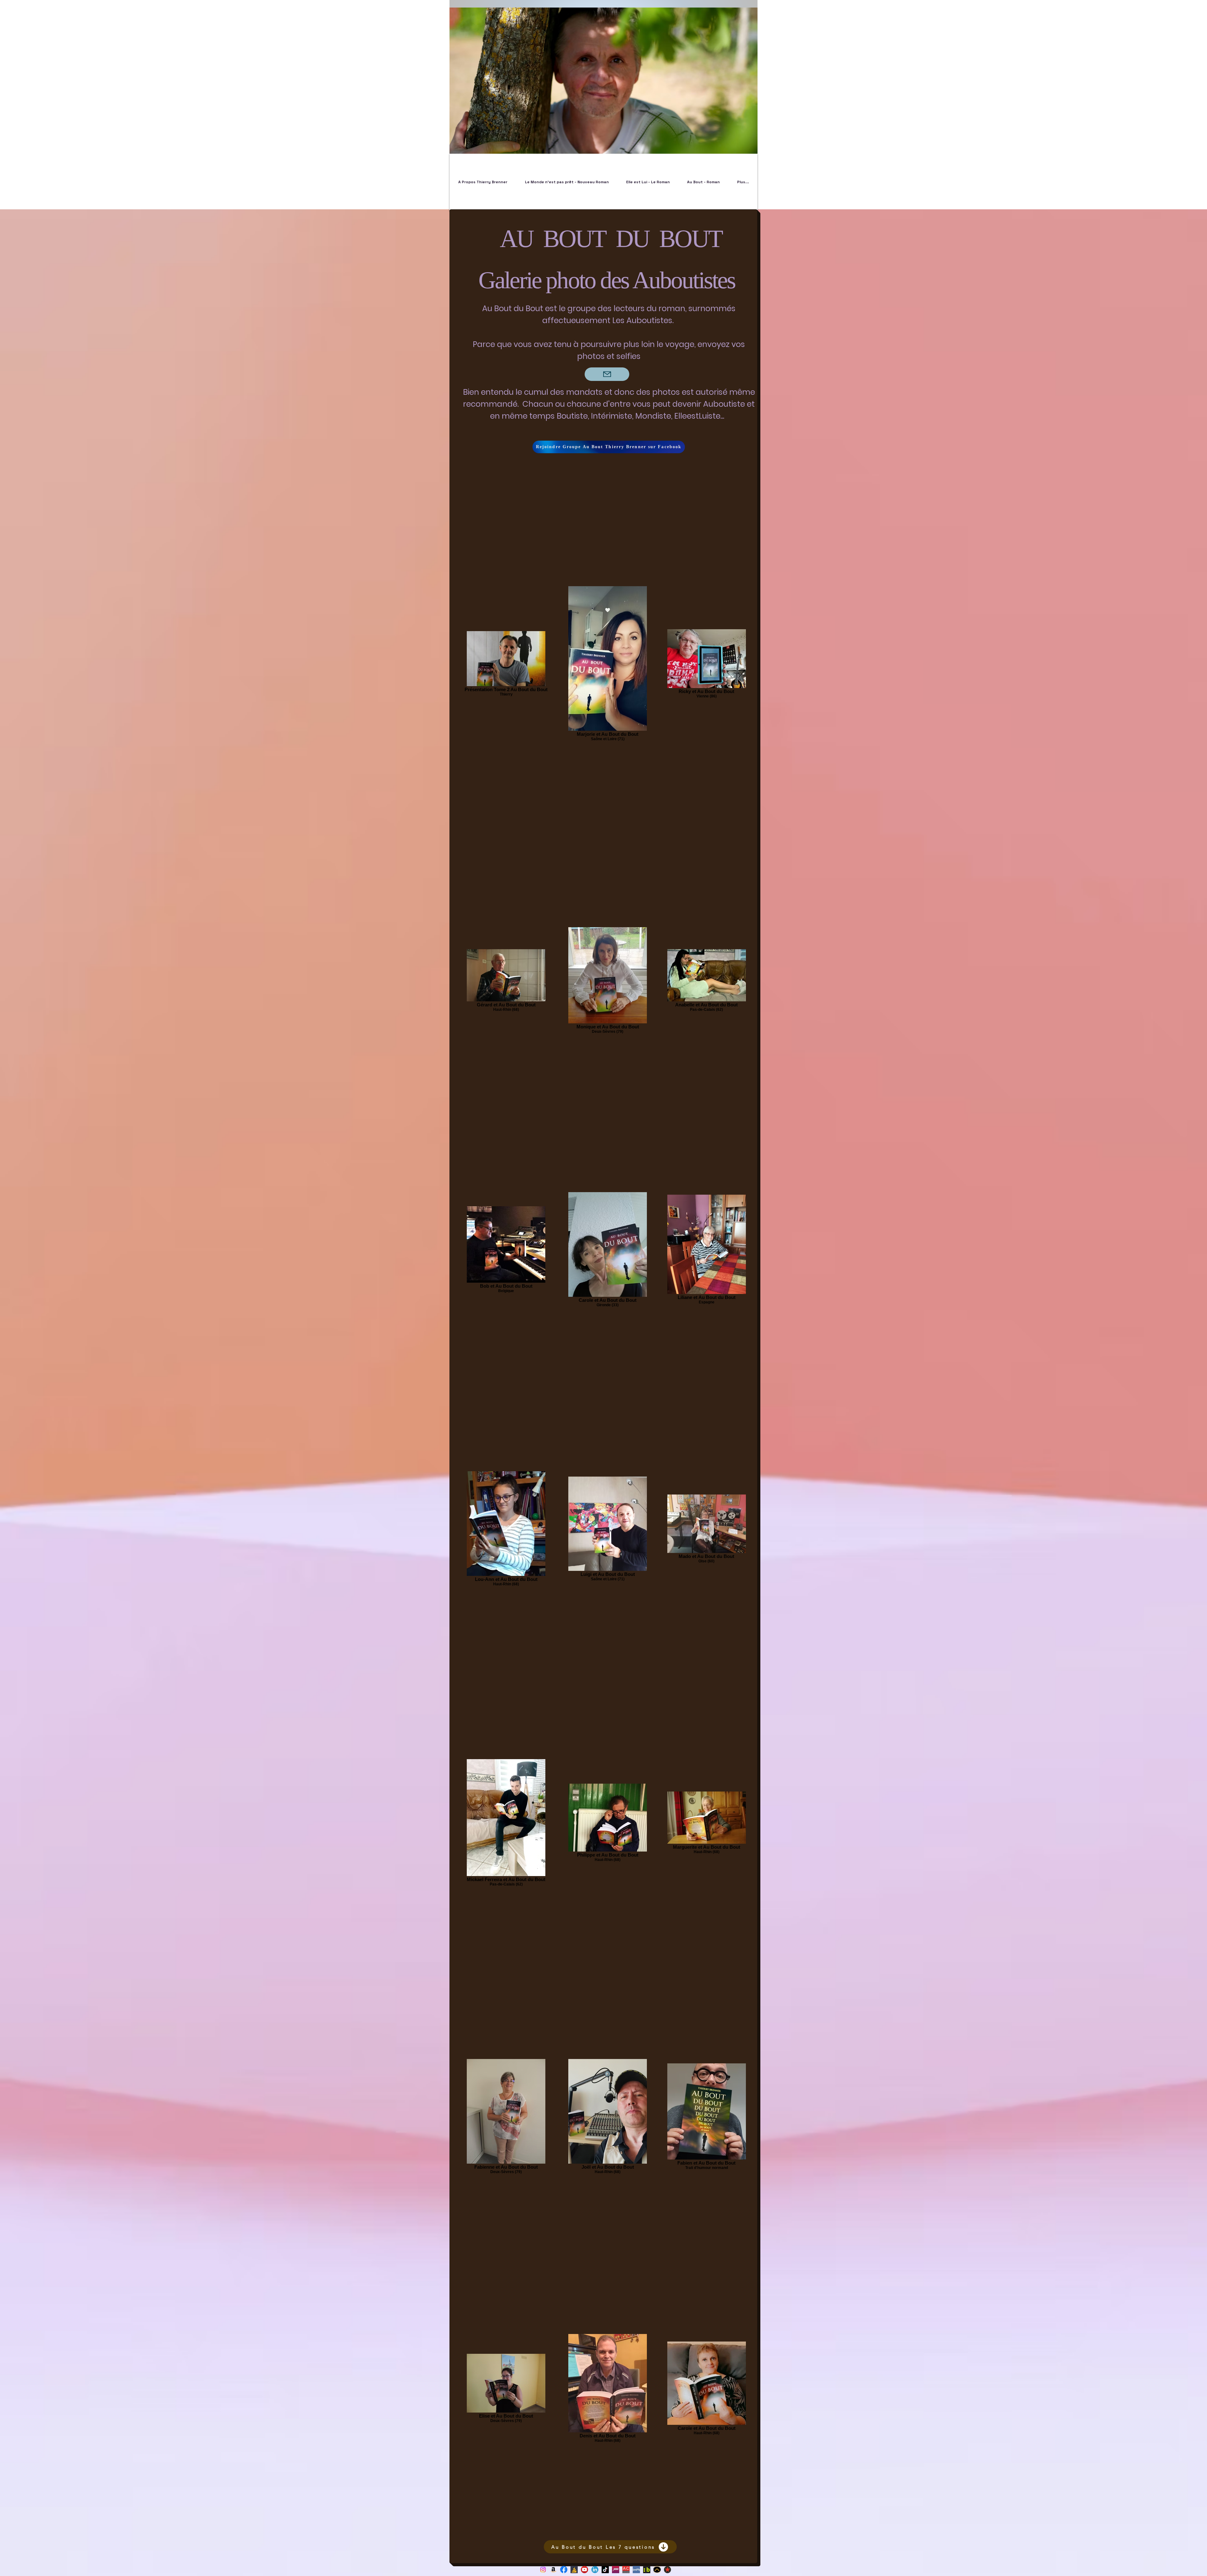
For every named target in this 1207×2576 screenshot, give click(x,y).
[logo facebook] (564, 2570)
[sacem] (616, 2570)
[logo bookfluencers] (647, 2570)
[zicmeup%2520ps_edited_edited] (657, 2570)
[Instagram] (543, 2570)
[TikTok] (605, 2570)
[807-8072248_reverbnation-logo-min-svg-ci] (667, 2570)
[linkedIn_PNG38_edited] (595, 2570)
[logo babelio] (574, 2570)
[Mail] (607, 374)
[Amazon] (553, 2570)
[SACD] (626, 2570)
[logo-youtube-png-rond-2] (584, 2570)
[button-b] (636, 2570)
